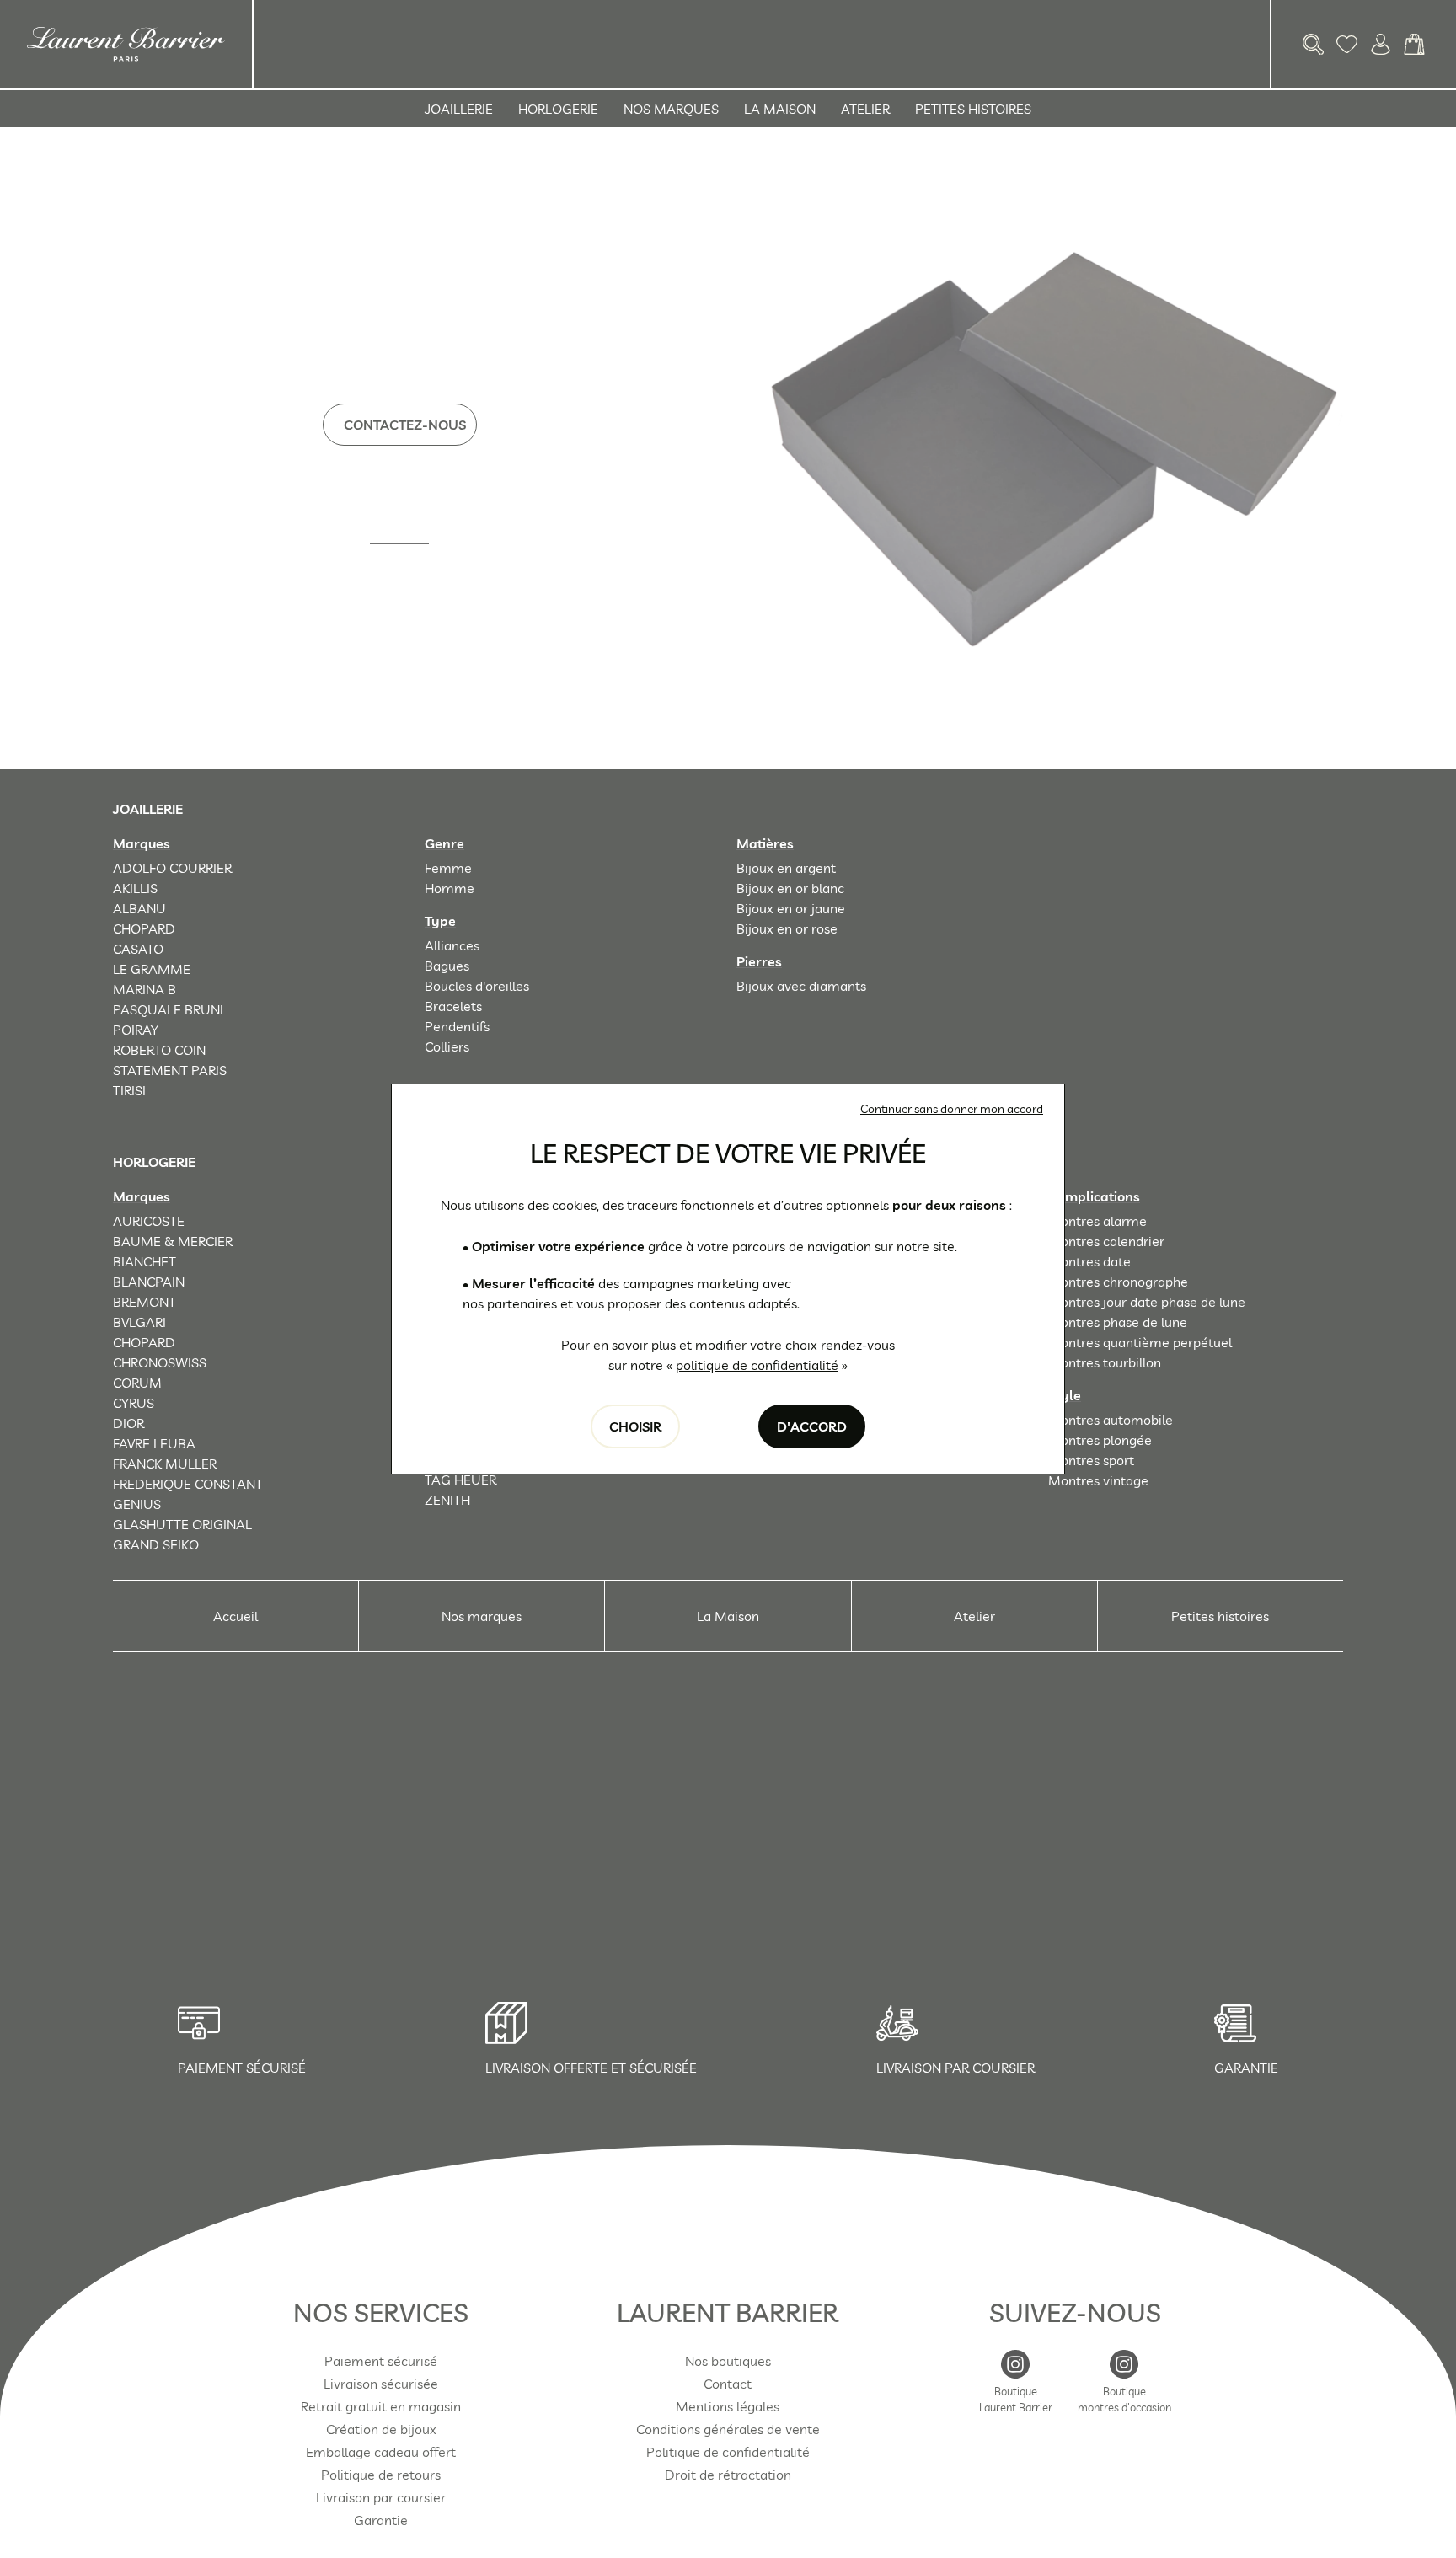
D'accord (812, 1426)
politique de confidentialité (757, 1365)
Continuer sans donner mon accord (952, 1109)
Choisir (635, 1426)
